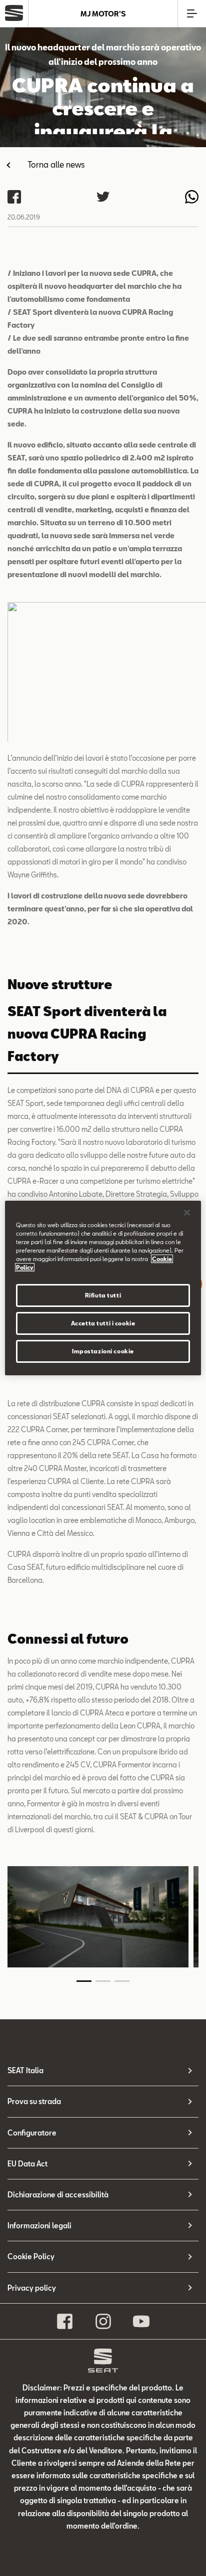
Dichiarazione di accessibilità (58, 2195)
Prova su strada (34, 2101)
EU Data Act (27, 2164)
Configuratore (32, 2133)
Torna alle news (56, 164)
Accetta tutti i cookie (103, 1323)
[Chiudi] (187, 1213)
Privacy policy (32, 2288)
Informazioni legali (39, 2226)
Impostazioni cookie (103, 1351)
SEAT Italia (25, 2070)
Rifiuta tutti (103, 1295)
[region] (103, 1288)
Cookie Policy (31, 2256)
